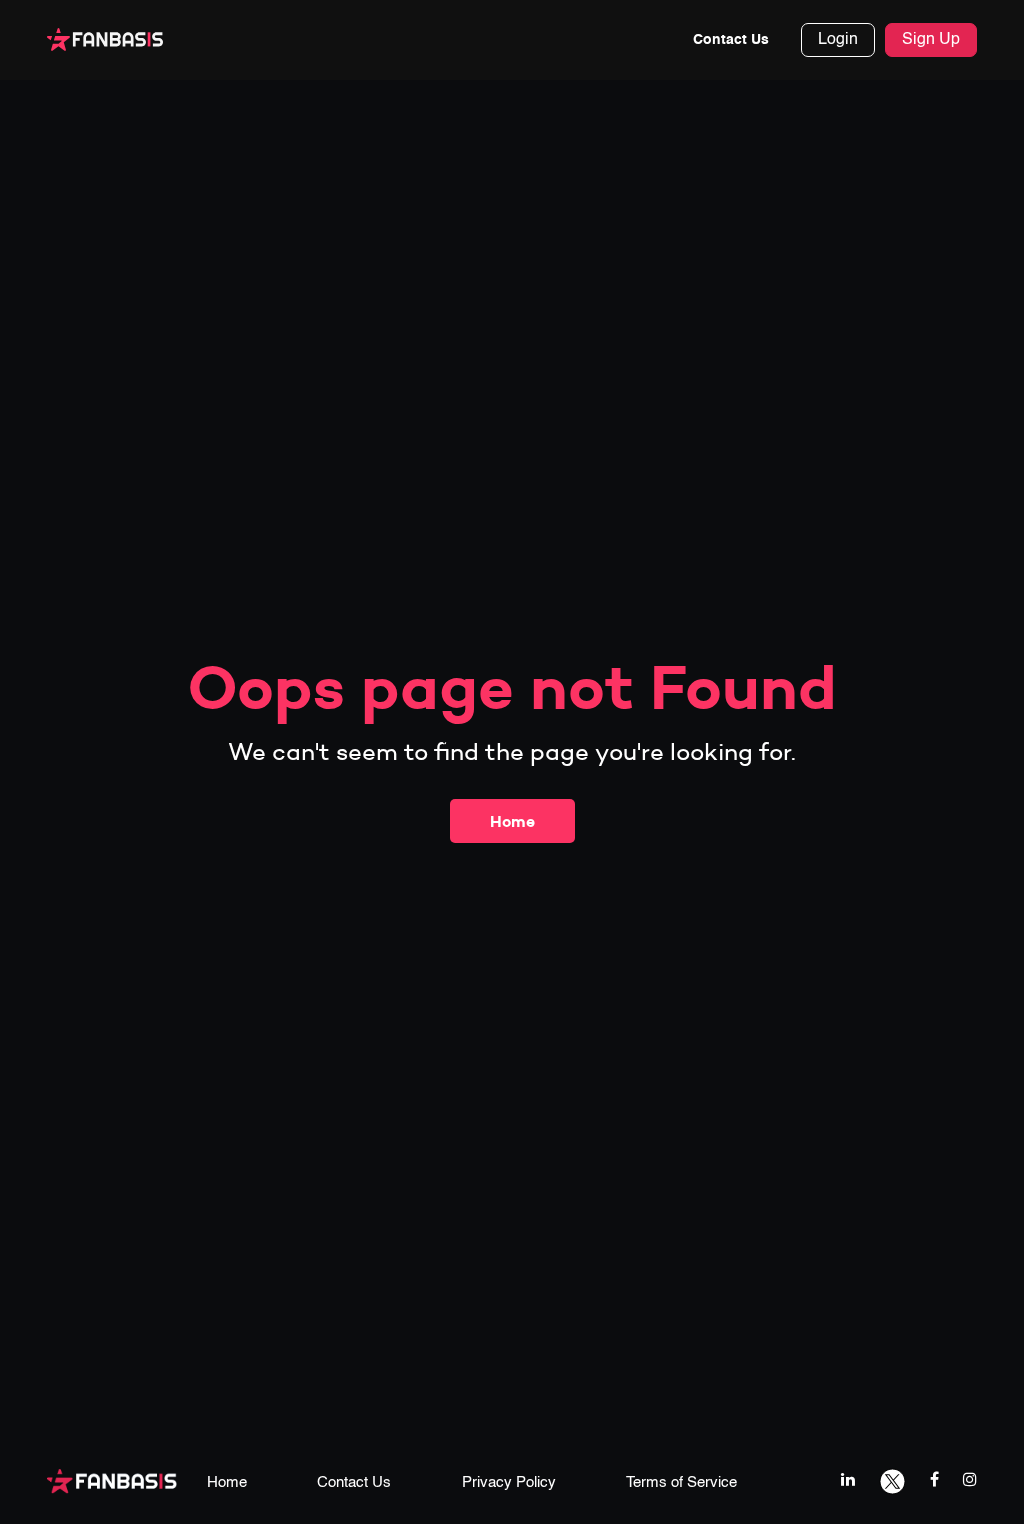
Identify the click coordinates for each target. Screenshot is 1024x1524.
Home (512, 821)
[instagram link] (970, 1479)
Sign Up (931, 40)
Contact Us (731, 40)
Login (838, 40)
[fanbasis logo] (112, 1480)
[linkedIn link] (848, 1479)
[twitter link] (892, 1479)
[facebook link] (934, 1479)
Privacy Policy (509, 1482)
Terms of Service (681, 1482)
